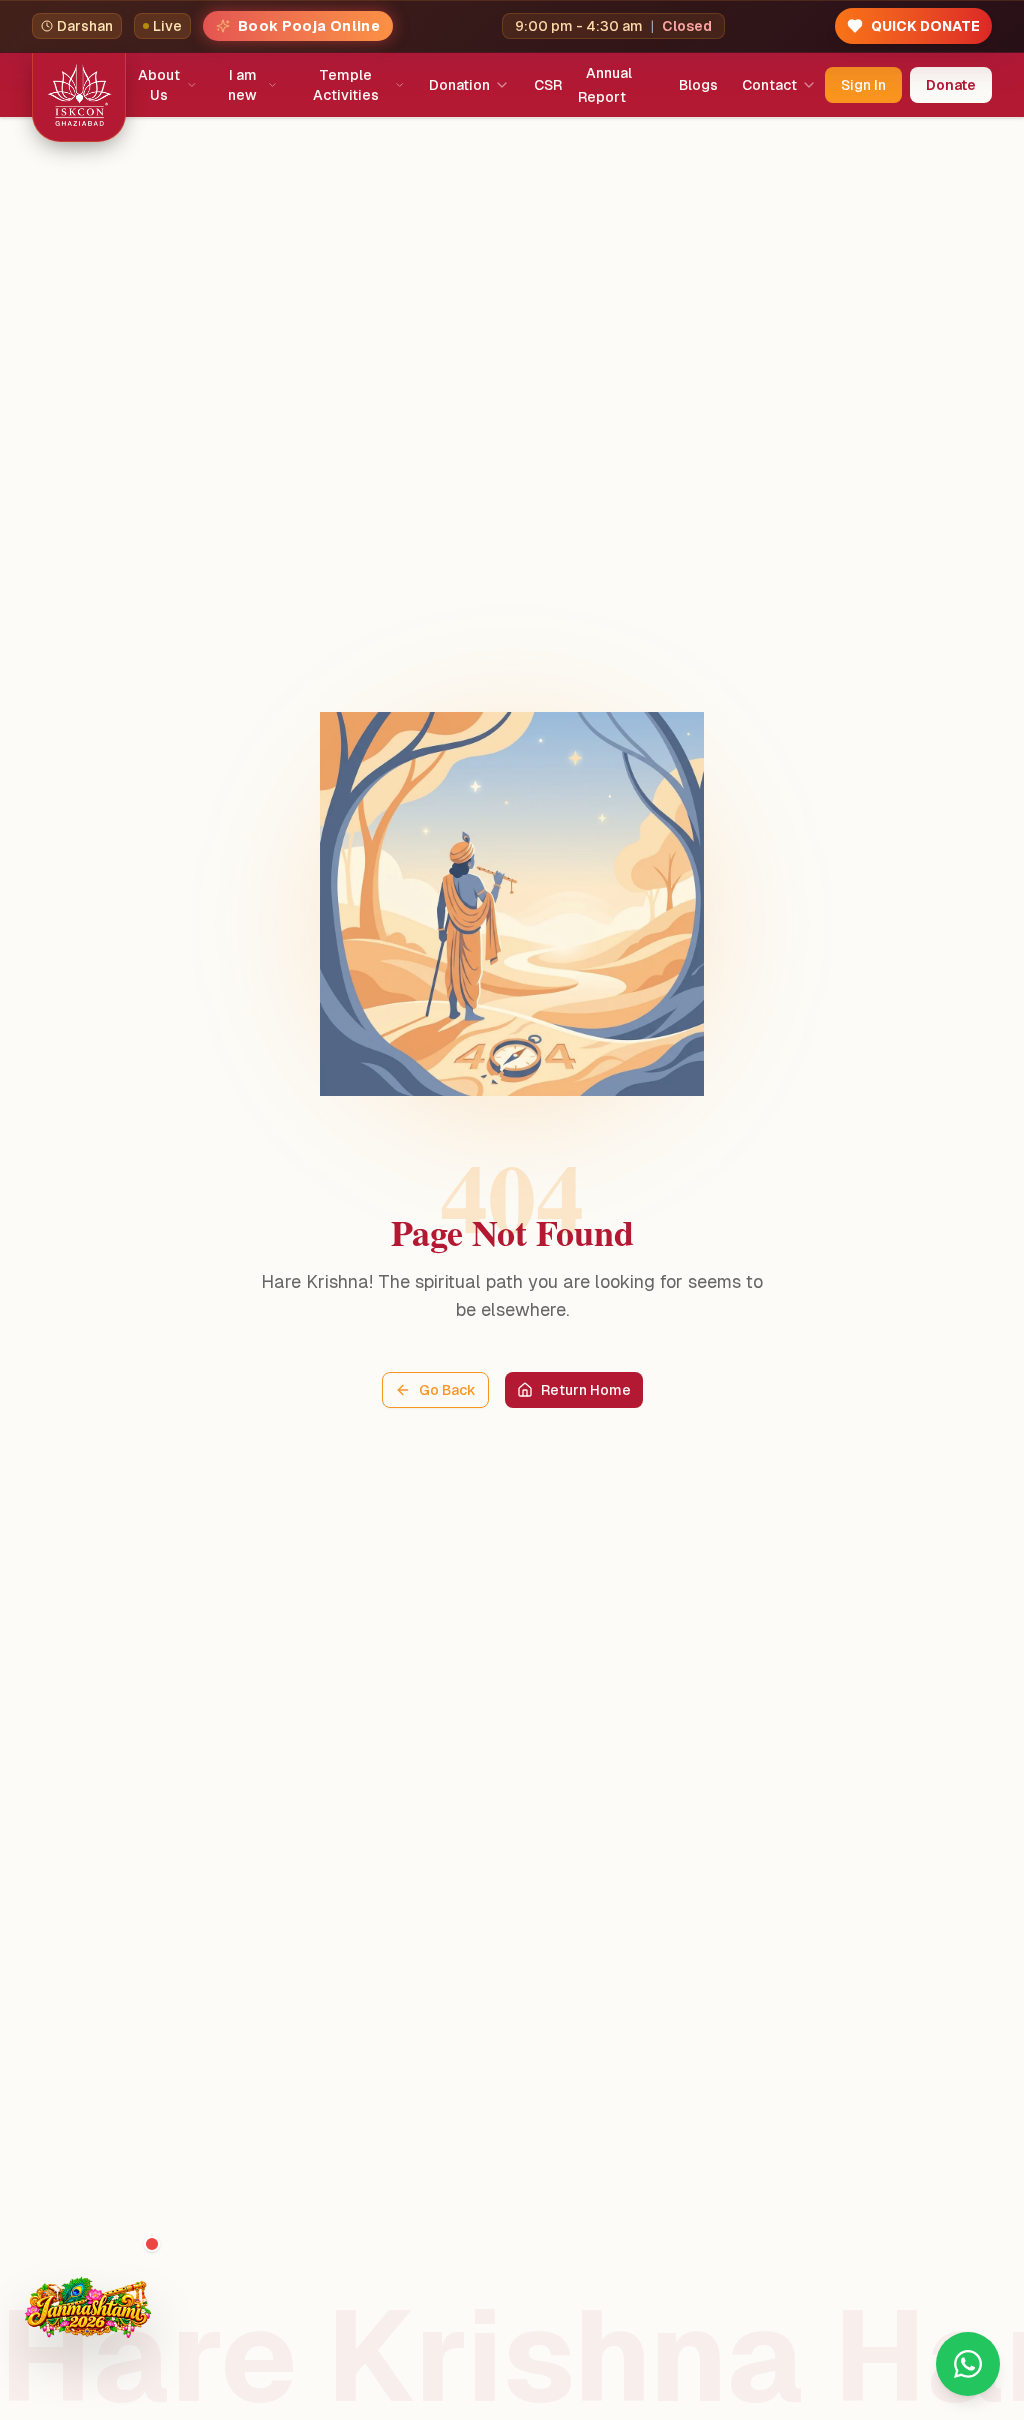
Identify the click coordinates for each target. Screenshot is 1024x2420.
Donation (459, 85)
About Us (159, 85)
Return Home (586, 1390)
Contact (769, 85)
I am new (242, 85)
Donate (951, 85)
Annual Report (605, 85)
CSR (548, 85)
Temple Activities (346, 85)
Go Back (447, 1390)
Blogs (698, 85)
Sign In (863, 85)
